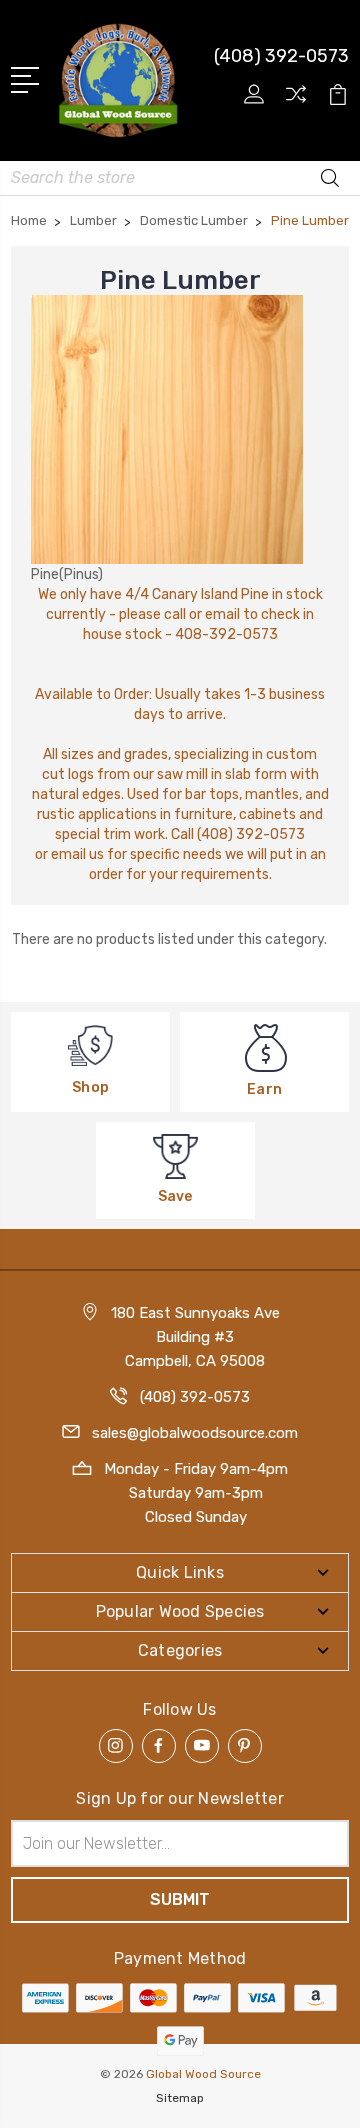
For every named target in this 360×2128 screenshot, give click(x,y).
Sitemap (180, 2098)
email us (77, 854)
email (222, 614)
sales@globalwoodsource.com (195, 1433)
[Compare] (296, 100)
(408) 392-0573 (281, 56)
